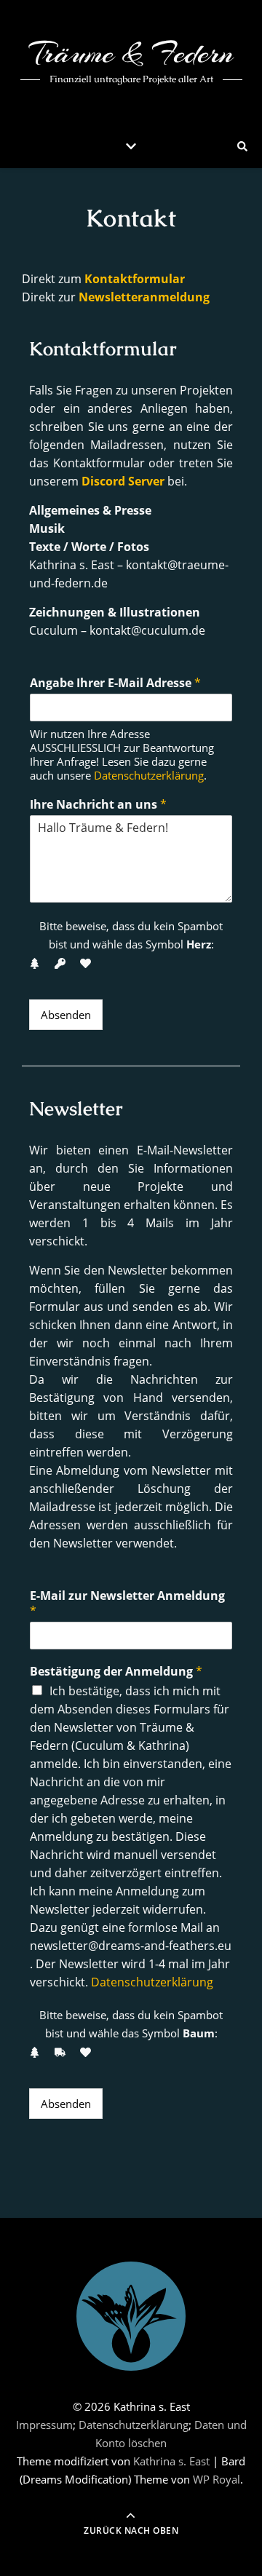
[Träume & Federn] (131, 2316)
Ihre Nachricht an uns (98, 805)
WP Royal (217, 2479)
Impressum (44, 2425)
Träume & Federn (131, 53)
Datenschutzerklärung (149, 775)
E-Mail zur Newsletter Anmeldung (127, 1604)
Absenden (66, 1015)
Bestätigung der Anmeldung (116, 1672)
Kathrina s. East (171, 2461)
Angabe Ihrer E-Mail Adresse (115, 683)
